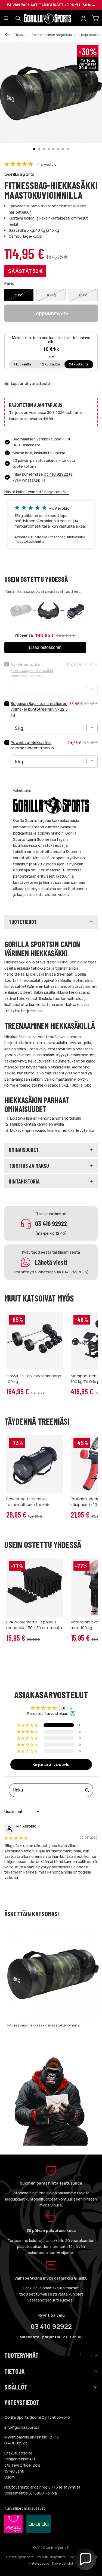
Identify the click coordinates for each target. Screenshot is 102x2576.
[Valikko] (6, 18)
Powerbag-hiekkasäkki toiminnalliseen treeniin (32, 745)
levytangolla (80, 1043)
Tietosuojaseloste (19, 2557)
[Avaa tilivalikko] (84, 18)
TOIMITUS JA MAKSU (29, 1166)
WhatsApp (31, 480)
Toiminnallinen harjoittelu (52, 35)
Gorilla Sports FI (57, 2548)
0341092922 (16, 2443)
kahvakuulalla (55, 1043)
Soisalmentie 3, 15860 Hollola (31, 2493)
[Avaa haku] (18, 18)
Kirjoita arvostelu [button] (51, 1764)
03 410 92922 (56, 474)
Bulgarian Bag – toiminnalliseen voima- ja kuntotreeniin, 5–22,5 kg (39, 709)
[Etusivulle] (51, 18)
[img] (16, 1838)
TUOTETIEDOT (23, 922)
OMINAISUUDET (24, 1150)
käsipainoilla (15, 1049)
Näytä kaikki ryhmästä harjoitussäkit (37, 492)
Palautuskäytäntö (51, 2557)
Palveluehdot (63, 2563)
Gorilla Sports (19, 174)
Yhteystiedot (39, 2563)
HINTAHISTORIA (24, 1181)
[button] (19, 164)
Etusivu (20, 35)
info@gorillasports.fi (22, 2427)
